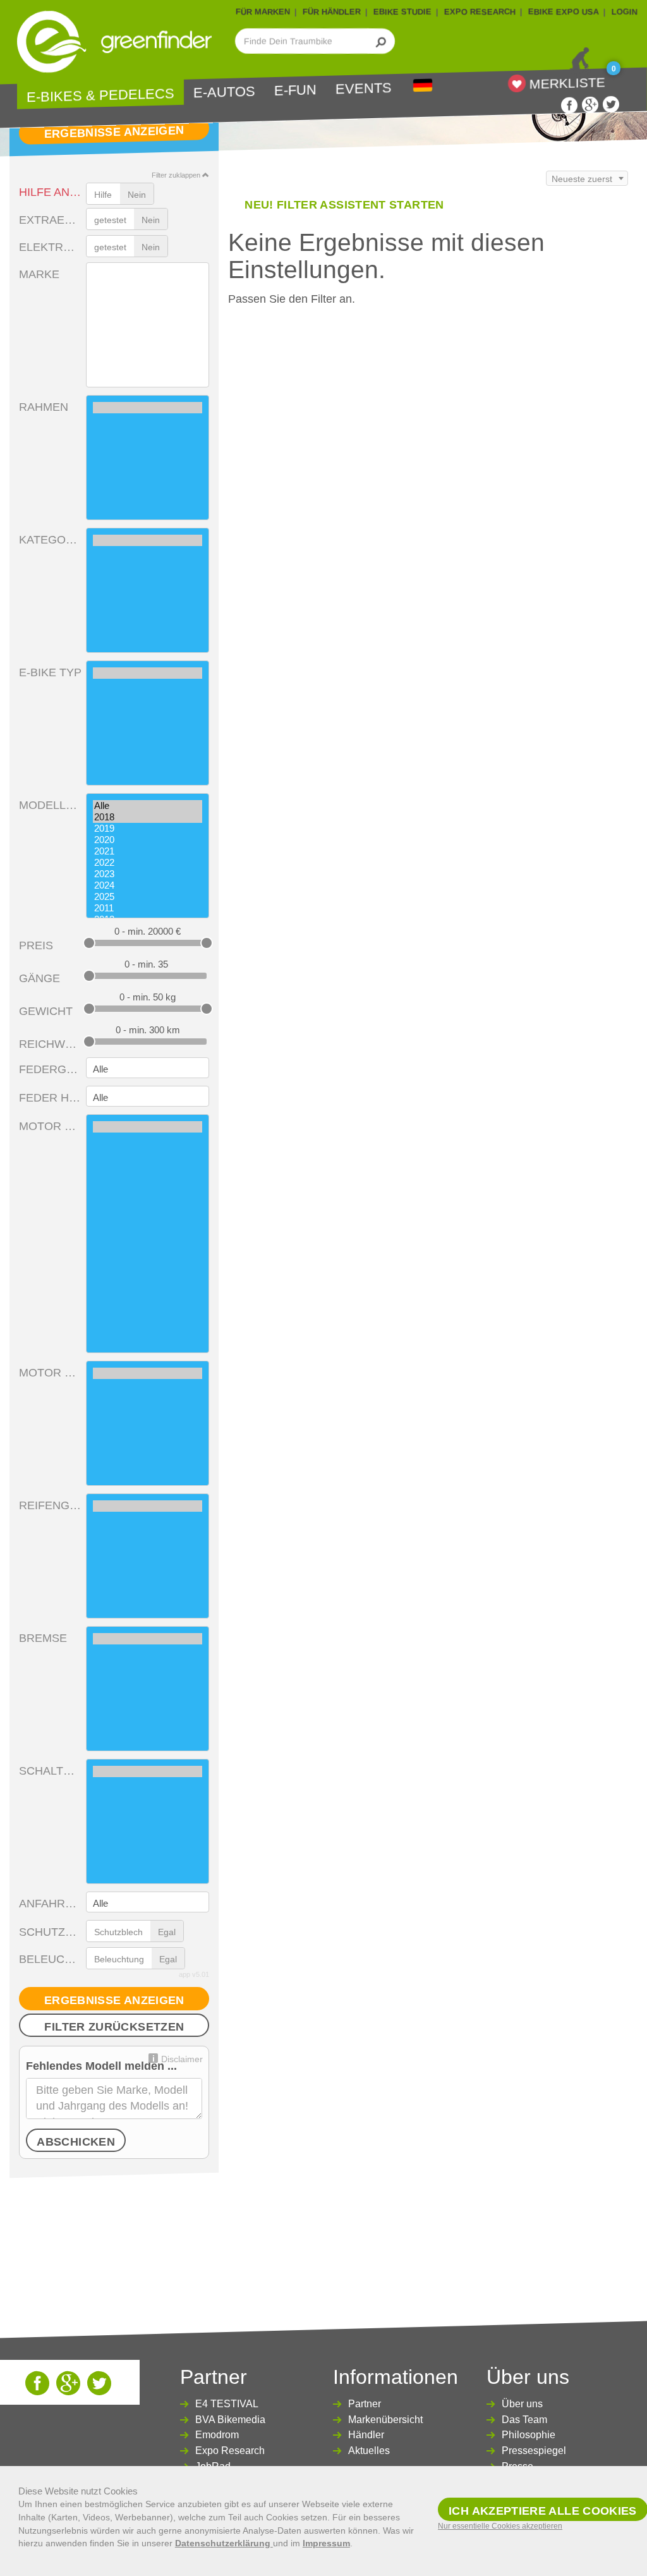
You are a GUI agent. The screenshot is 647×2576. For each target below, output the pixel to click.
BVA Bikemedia (230, 2420)
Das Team (524, 2420)
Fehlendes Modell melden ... (101, 2066)
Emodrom (217, 2435)
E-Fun (295, 91)
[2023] (148, 874)
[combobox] (587, 178)
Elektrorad (50, 247)
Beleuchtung (50, 1959)
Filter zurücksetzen (114, 2027)
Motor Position (50, 1373)
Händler (366, 2435)
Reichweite (50, 1044)
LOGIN (625, 12)
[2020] (148, 840)
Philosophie (529, 2435)
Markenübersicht (385, 2420)
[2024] (148, 885)
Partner (365, 2404)
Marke (39, 274)
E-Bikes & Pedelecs (100, 96)
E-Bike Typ (50, 672)
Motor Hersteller (50, 1126)
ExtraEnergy (50, 220)
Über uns (522, 2404)
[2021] (148, 851)
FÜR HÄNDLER (332, 12)
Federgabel (50, 1069)
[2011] (148, 908)
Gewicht (46, 1011)
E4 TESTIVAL (227, 2404)
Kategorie (50, 540)
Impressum (326, 2543)
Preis (36, 945)
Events (364, 89)
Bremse (43, 1638)
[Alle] (148, 806)
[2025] (148, 897)
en (423, 86)
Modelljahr (50, 805)
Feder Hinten (50, 1098)
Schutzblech (50, 1932)
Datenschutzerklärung (224, 2543)
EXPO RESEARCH (480, 12)
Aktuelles (369, 2451)
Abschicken (76, 2142)
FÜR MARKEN (263, 12)
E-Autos (224, 92)
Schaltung (50, 1771)
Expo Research (230, 2451)
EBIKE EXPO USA (564, 12)
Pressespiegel (534, 2451)
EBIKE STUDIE (402, 12)
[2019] (148, 829)
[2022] (148, 863)
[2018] (148, 817)
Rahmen (44, 407)
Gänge (39, 978)
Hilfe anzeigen (50, 192)
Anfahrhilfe (50, 1904)
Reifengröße (50, 1505)
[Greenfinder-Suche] (381, 41)
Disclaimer (182, 2059)
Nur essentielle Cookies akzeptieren (500, 2526)
